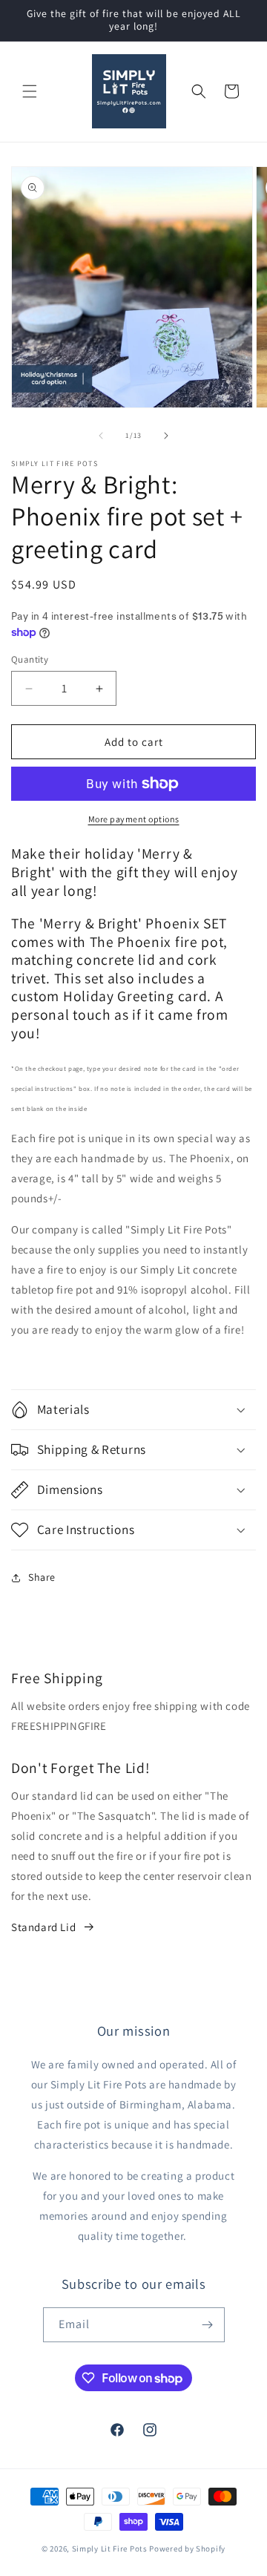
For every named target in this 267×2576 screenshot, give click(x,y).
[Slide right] (166, 436)
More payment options (134, 819)
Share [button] (42, 1577)
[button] (30, 91)
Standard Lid (43, 1927)
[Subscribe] (208, 2325)
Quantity (30, 659)
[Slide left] (101, 436)
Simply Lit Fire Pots (110, 2549)
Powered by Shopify (187, 2549)
